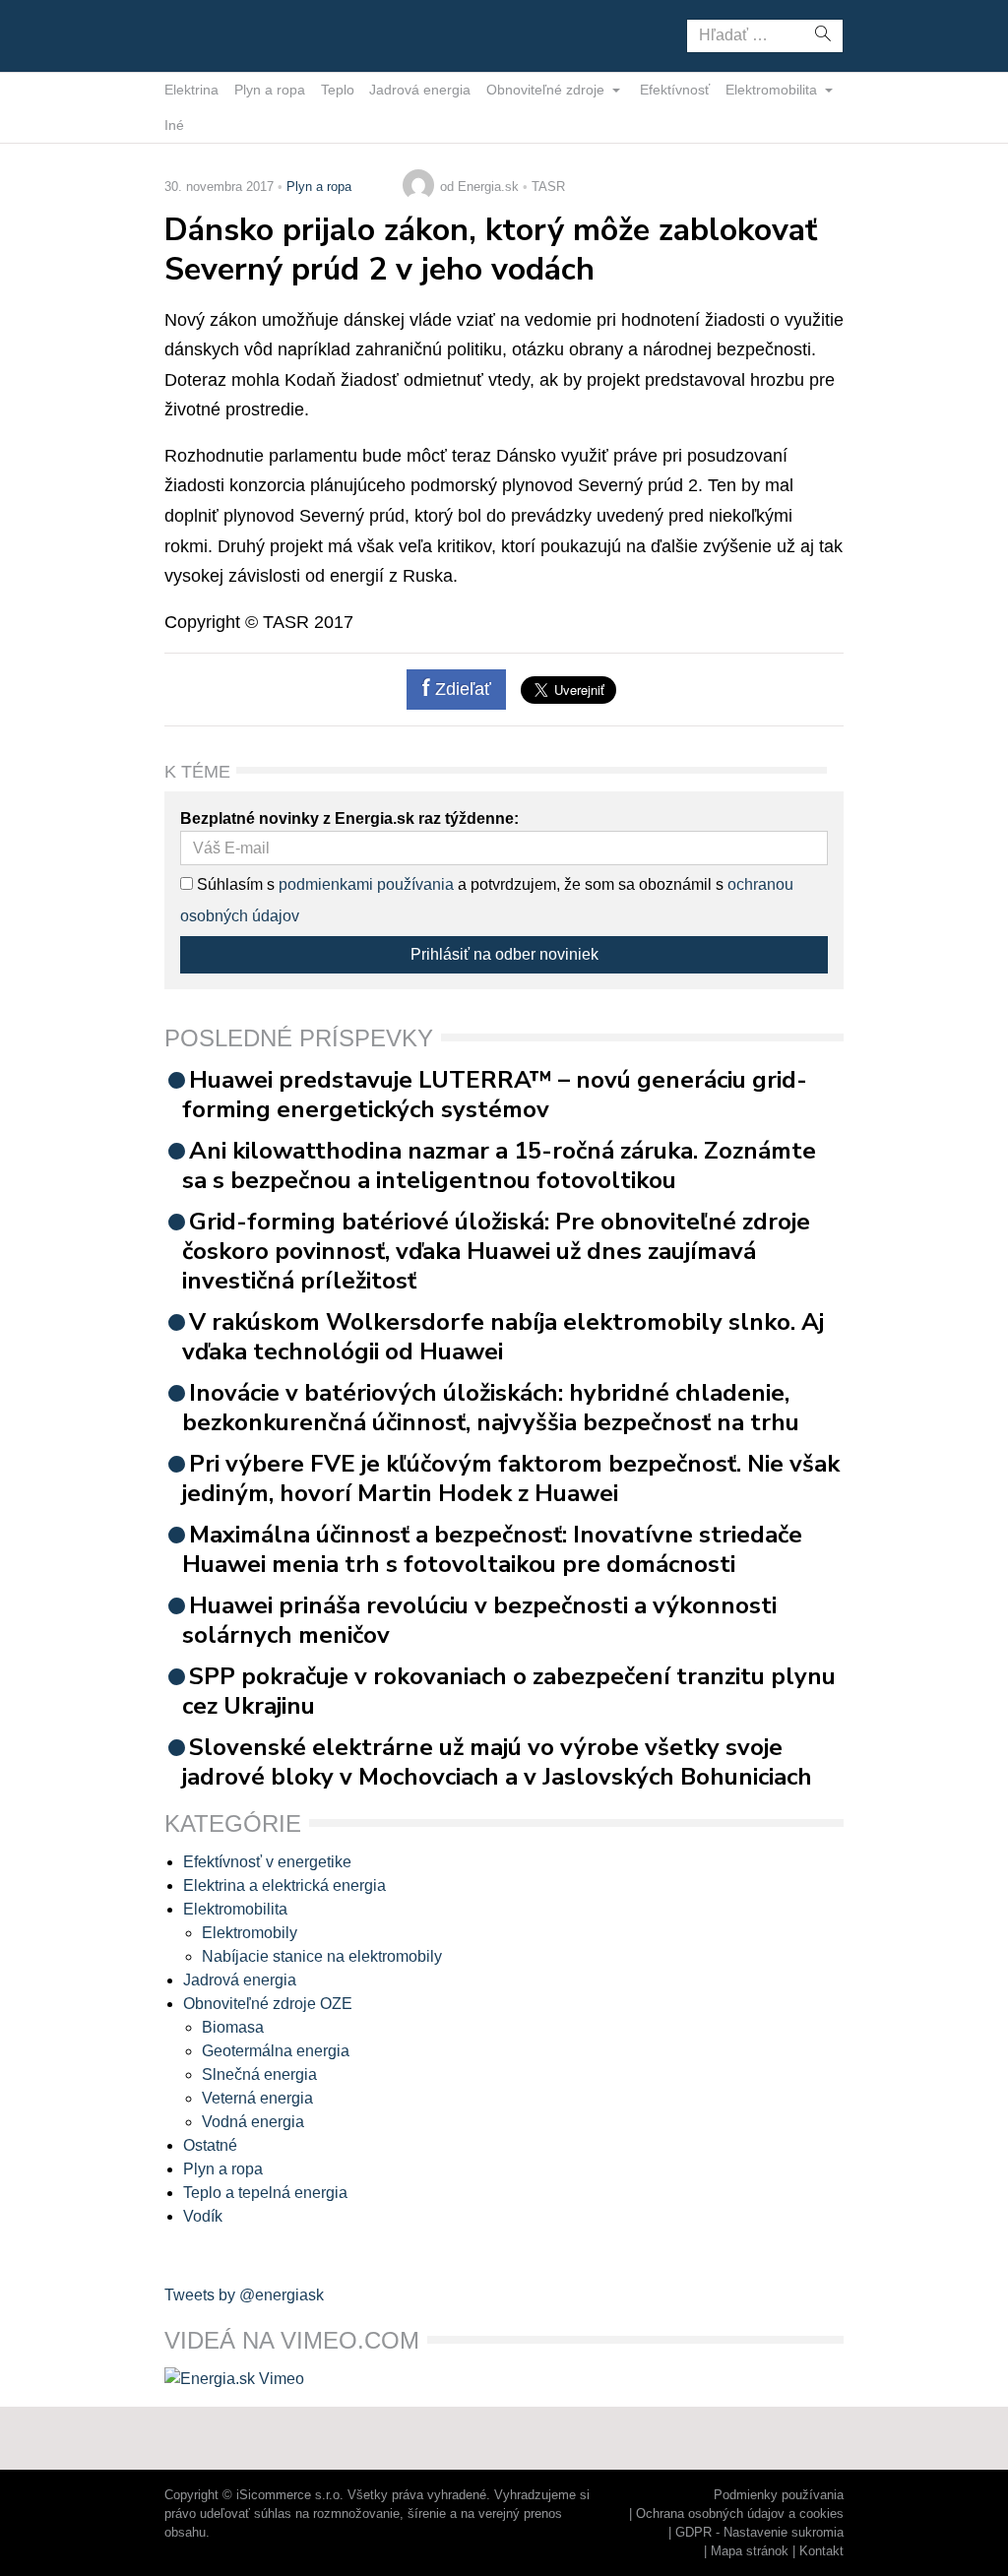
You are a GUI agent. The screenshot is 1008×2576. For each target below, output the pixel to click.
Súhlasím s (234, 884)
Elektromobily (250, 1933)
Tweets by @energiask (244, 2295)
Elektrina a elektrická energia (284, 1885)
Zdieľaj (226, 34)
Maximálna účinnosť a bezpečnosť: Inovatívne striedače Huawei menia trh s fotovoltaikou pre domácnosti (492, 1549)
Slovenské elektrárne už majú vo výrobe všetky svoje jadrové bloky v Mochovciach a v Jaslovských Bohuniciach (497, 1762)
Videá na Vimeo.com (292, 2340)
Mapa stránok (750, 2551)
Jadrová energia (420, 90)
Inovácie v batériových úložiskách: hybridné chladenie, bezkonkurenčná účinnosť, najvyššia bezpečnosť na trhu (491, 1408)
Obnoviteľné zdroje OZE (268, 2004)
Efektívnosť (675, 90)
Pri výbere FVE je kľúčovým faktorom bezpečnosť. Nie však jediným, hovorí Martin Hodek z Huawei (511, 1478)
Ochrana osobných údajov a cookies (740, 2513)
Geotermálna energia (276, 2051)
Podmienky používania (779, 2495)
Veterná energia (257, 2098)
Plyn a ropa (270, 90)
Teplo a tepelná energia (265, 2193)
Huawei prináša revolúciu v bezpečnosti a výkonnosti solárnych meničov (479, 1620)
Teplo (338, 90)
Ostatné (210, 2145)
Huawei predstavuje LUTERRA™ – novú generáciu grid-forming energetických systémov (495, 1095)
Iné (174, 125)
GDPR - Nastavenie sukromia (759, 2532)
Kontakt (821, 2551)
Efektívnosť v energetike (267, 1862)
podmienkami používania (366, 884)
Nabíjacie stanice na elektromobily (322, 1956)
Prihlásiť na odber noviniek (504, 954)
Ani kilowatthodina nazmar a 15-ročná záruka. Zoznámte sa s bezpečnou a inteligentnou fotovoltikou (499, 1165)
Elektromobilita (773, 90)
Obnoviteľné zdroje (547, 90)
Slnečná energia (259, 2074)
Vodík (203, 2216)
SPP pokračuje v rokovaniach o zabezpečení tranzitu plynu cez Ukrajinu (509, 1691)
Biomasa (233, 2027)
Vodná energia (253, 2122)
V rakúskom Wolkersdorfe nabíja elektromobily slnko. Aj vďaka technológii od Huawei (503, 1337)
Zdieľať (461, 689)
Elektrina (191, 90)
